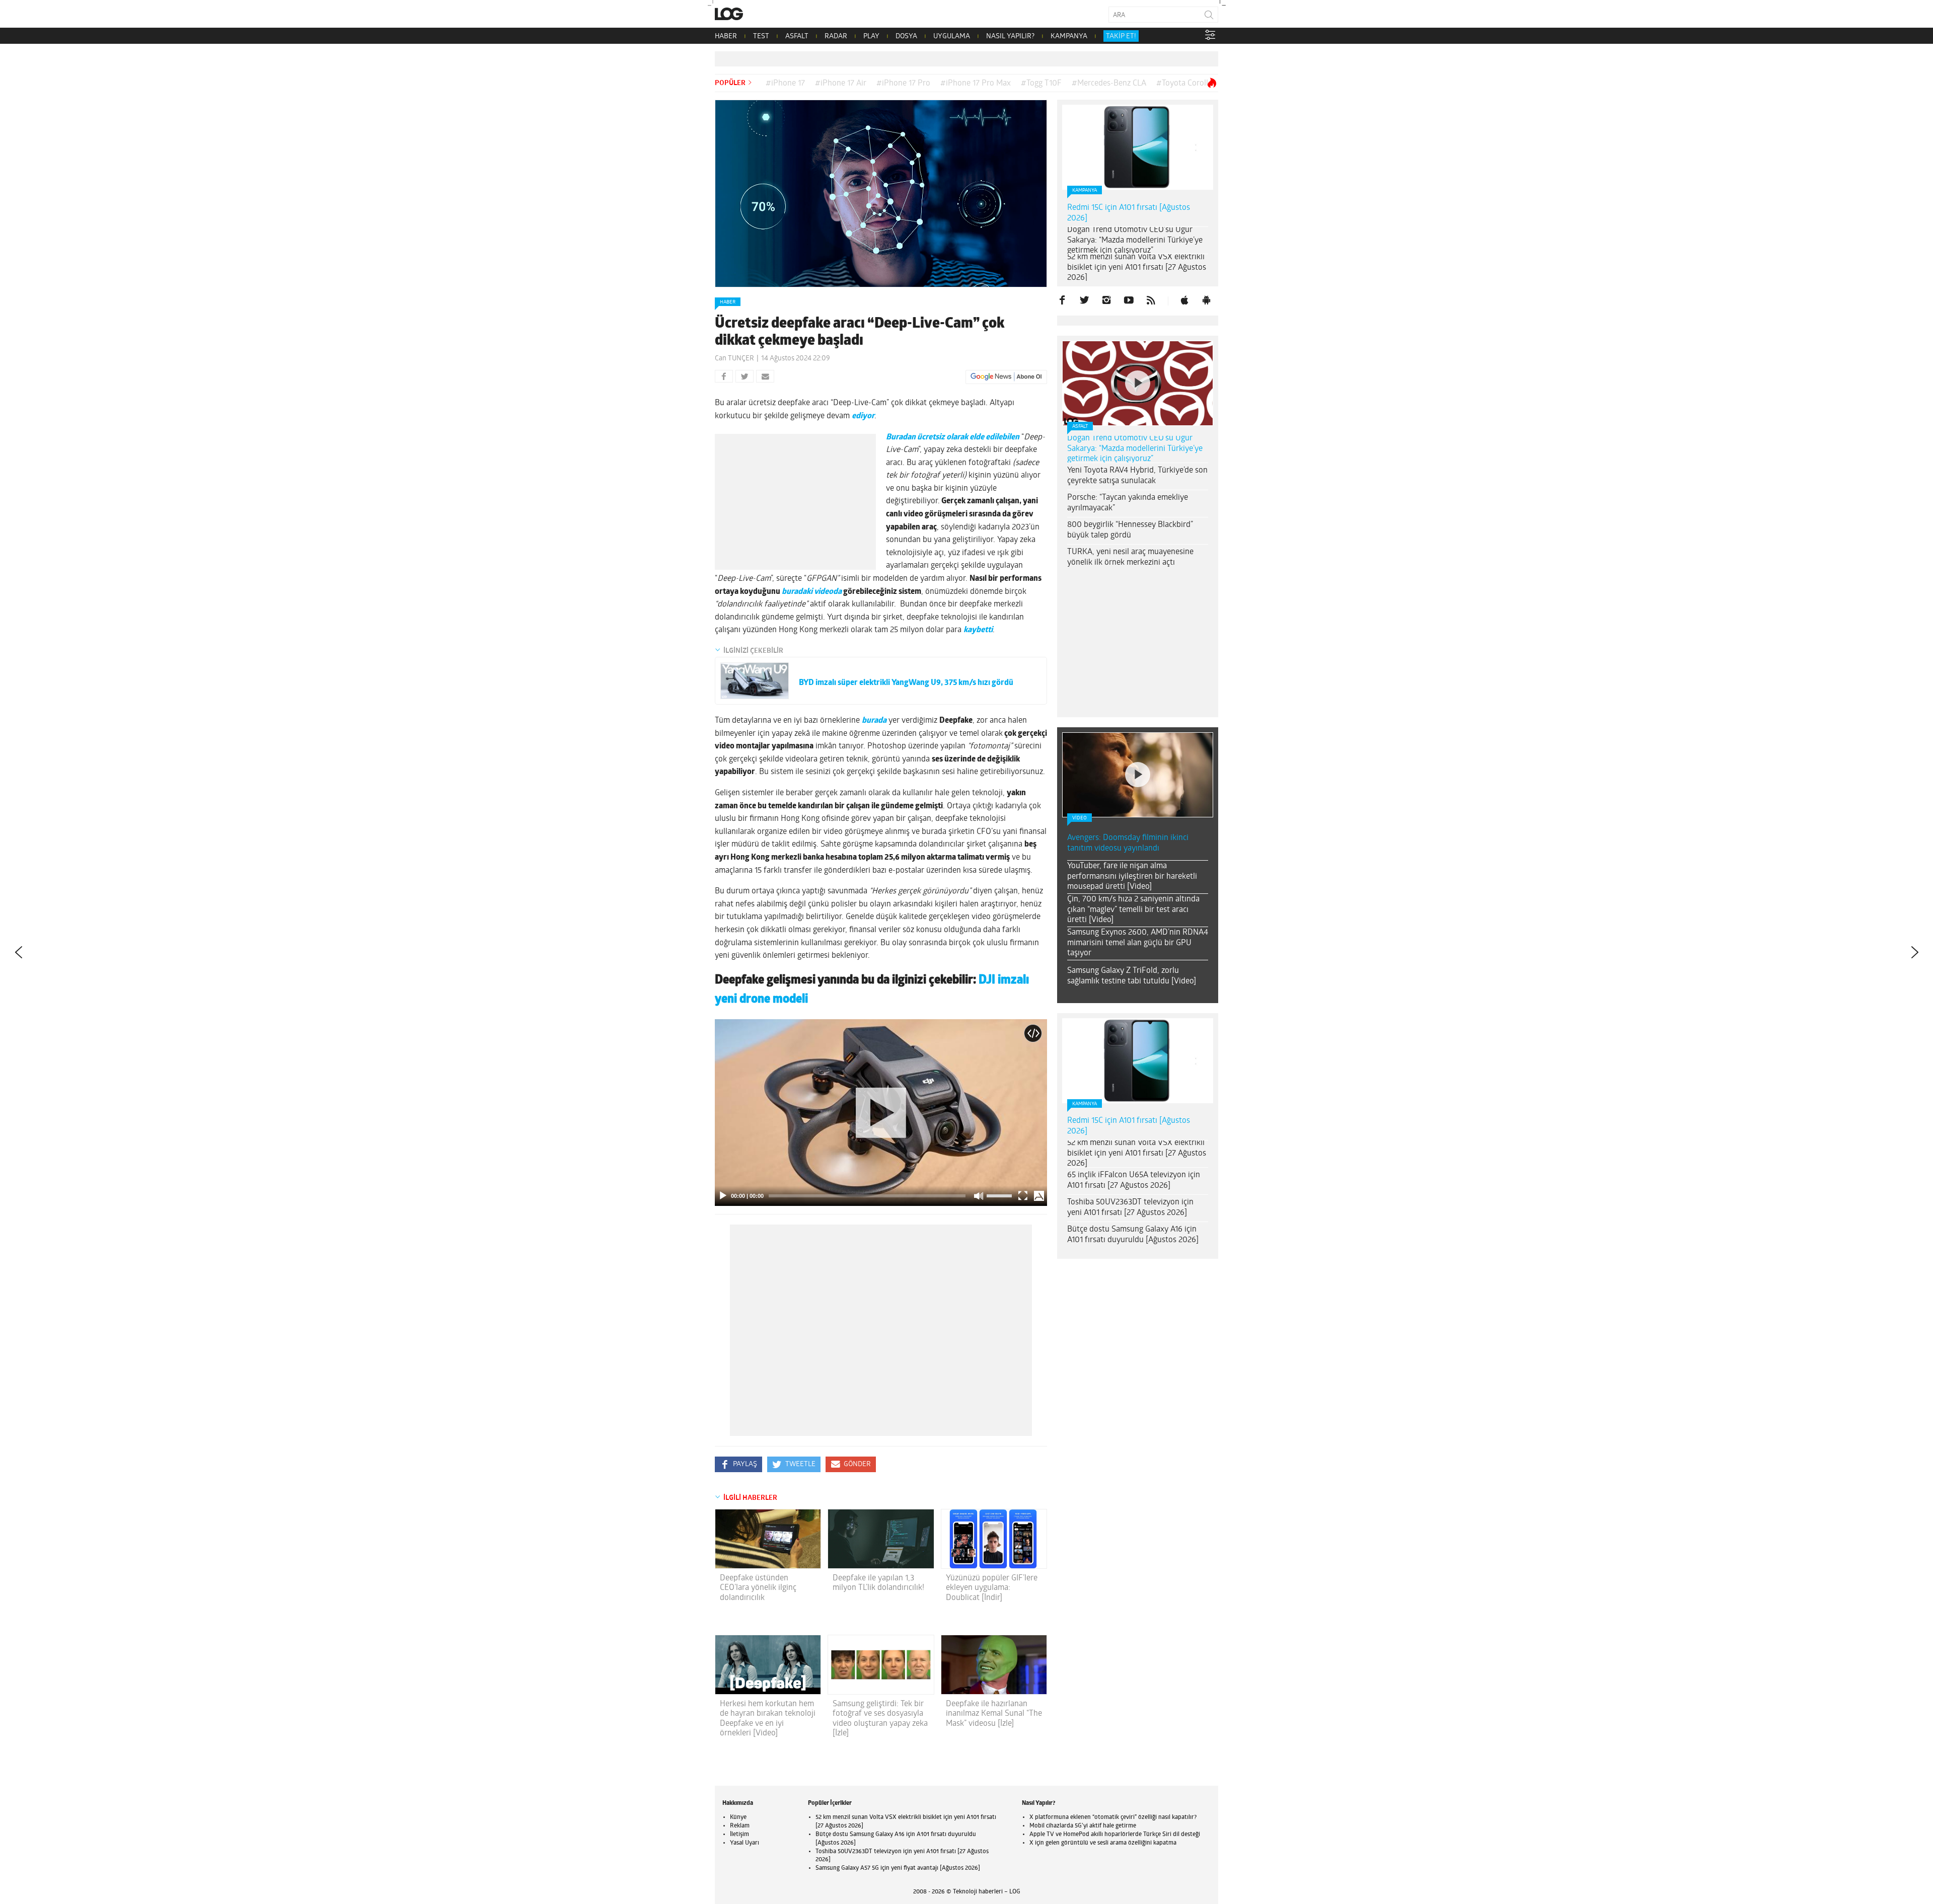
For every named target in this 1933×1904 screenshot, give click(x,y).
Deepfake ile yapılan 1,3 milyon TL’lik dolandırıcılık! (878, 1583)
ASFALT (797, 36)
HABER (726, 36)
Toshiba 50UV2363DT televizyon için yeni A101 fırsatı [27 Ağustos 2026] (1130, 1208)
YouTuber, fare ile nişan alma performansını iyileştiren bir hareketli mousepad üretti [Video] (1132, 877)
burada (874, 721)
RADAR (836, 36)
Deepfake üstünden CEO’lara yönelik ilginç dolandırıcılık (758, 1588)
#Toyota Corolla (1184, 84)
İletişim (739, 1835)
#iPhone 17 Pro (903, 84)
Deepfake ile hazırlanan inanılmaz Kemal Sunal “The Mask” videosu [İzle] (994, 1714)
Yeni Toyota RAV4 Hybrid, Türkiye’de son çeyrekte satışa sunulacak (1137, 476)
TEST (761, 36)
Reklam (740, 1826)
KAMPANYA (1069, 36)
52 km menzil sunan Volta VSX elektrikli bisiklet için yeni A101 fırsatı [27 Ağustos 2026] (1137, 268)
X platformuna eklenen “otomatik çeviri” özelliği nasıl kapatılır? (1113, 1817)
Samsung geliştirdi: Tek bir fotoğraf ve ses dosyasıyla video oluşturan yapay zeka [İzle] (880, 1719)
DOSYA (906, 36)
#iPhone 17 (785, 84)
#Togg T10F (1041, 84)
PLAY (871, 36)
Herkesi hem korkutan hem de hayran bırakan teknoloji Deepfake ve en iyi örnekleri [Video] (768, 1719)
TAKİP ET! (1121, 36)
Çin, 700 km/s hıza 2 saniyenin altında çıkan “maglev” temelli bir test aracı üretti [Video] (1133, 910)
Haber (728, 302)
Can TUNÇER (734, 359)
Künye (738, 1817)
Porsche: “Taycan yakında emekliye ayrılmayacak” (1128, 503)
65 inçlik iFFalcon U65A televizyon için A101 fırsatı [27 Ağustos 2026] (1134, 1181)
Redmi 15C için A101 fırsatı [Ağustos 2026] (1129, 213)
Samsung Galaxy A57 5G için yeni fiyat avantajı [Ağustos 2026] (898, 1868)
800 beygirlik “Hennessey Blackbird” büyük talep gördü (1130, 530)
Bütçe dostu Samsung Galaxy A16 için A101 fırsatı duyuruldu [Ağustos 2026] (1133, 1235)
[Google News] (1006, 377)
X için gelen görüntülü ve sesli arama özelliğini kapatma (1103, 1843)
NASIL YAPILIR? (1010, 36)
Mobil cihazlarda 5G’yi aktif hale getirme (1083, 1826)
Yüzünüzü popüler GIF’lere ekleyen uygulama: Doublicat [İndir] (992, 1588)
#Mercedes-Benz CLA (1109, 84)
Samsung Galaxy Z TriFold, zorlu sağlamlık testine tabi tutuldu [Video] (1132, 976)
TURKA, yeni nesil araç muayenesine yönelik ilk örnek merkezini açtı (1130, 557)
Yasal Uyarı (745, 1843)
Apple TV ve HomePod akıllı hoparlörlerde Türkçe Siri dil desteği (1115, 1835)
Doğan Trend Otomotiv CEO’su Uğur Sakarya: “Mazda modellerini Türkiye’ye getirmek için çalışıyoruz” (1135, 241)
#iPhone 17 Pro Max (976, 84)
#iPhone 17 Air (841, 84)
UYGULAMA (952, 36)
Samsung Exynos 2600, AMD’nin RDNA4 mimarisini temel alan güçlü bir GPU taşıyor (1138, 943)
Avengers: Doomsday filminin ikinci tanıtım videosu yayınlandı (1128, 843)
